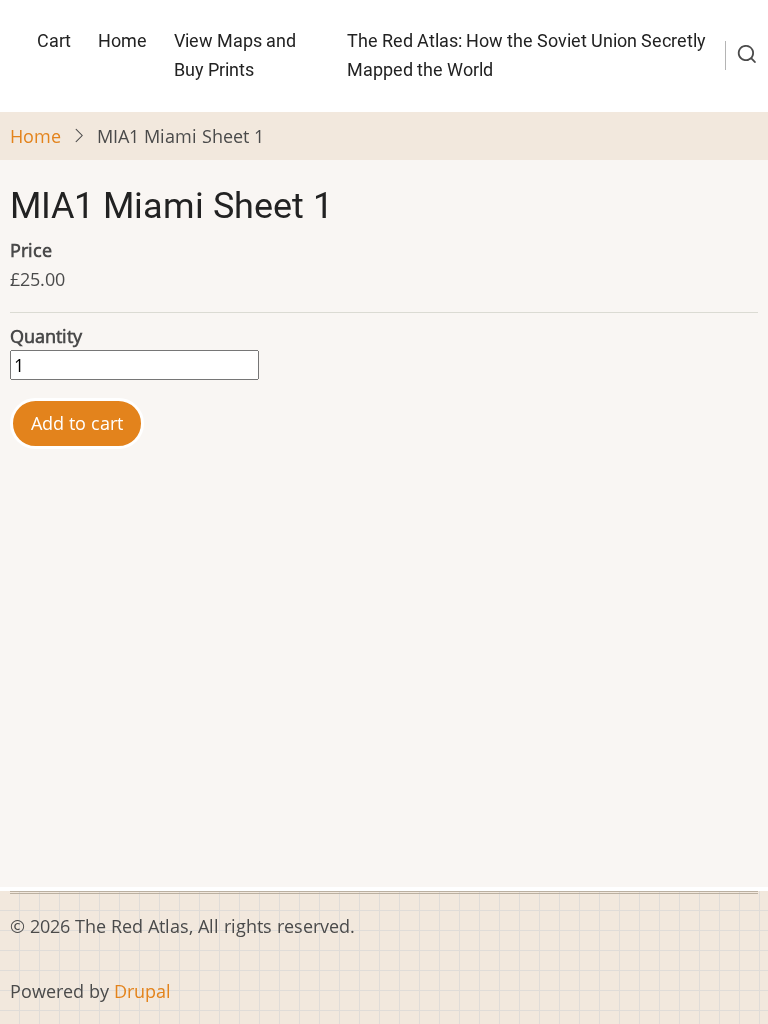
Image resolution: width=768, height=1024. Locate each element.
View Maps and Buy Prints (235, 55)
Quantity (46, 336)
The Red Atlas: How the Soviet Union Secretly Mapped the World (526, 55)
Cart (54, 40)
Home (122, 40)
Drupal (142, 991)
